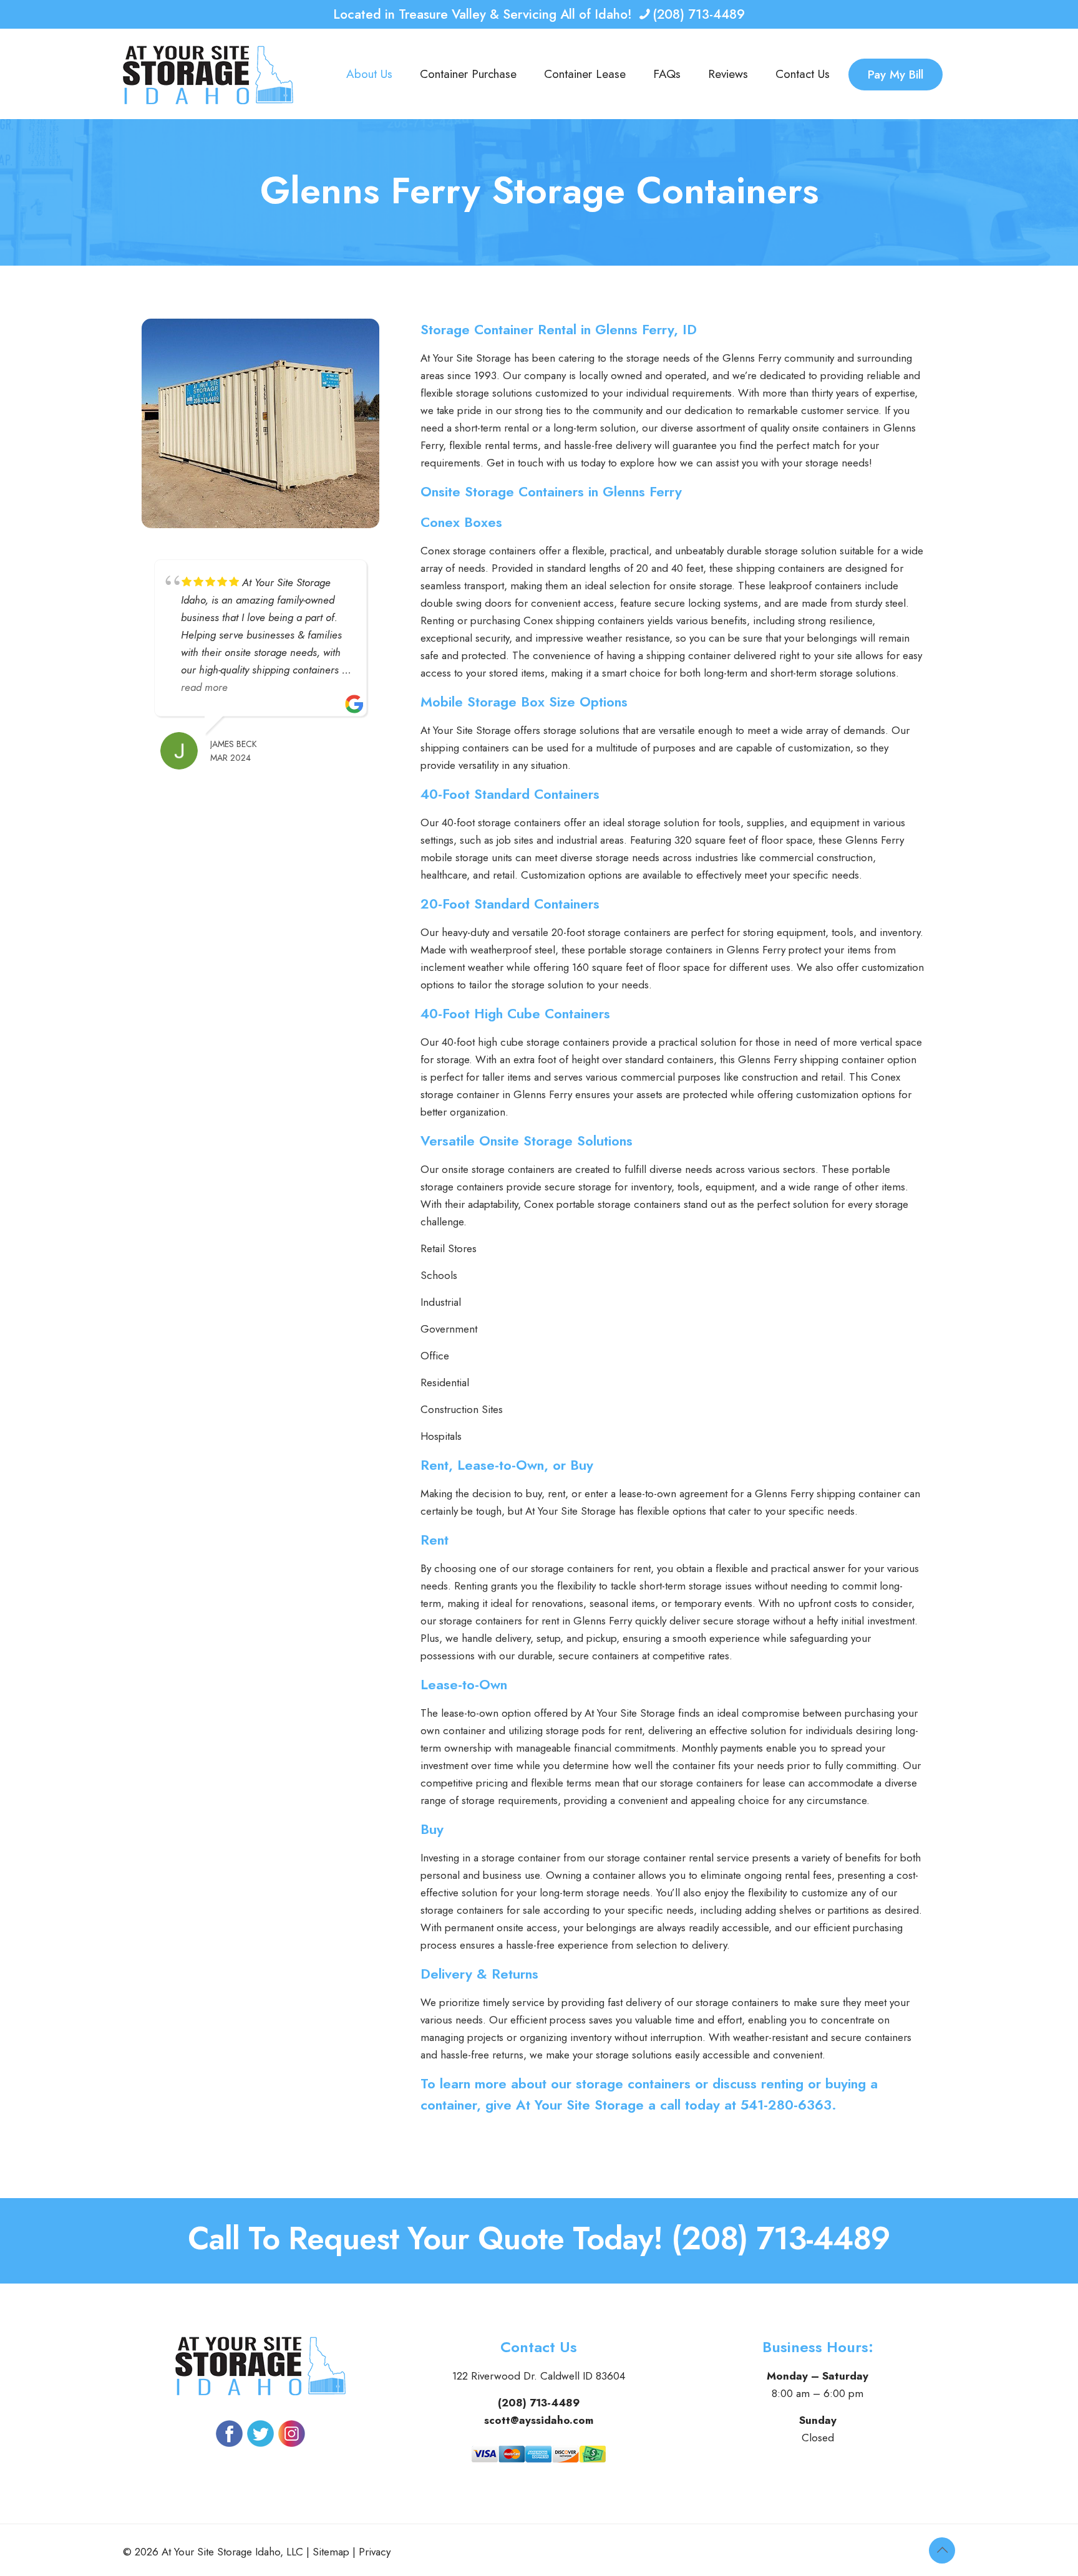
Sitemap (331, 2552)
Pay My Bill (896, 75)
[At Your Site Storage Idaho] (208, 74)
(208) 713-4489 (699, 14)
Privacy (375, 2552)
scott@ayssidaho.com (539, 2420)
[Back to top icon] (942, 2550)
